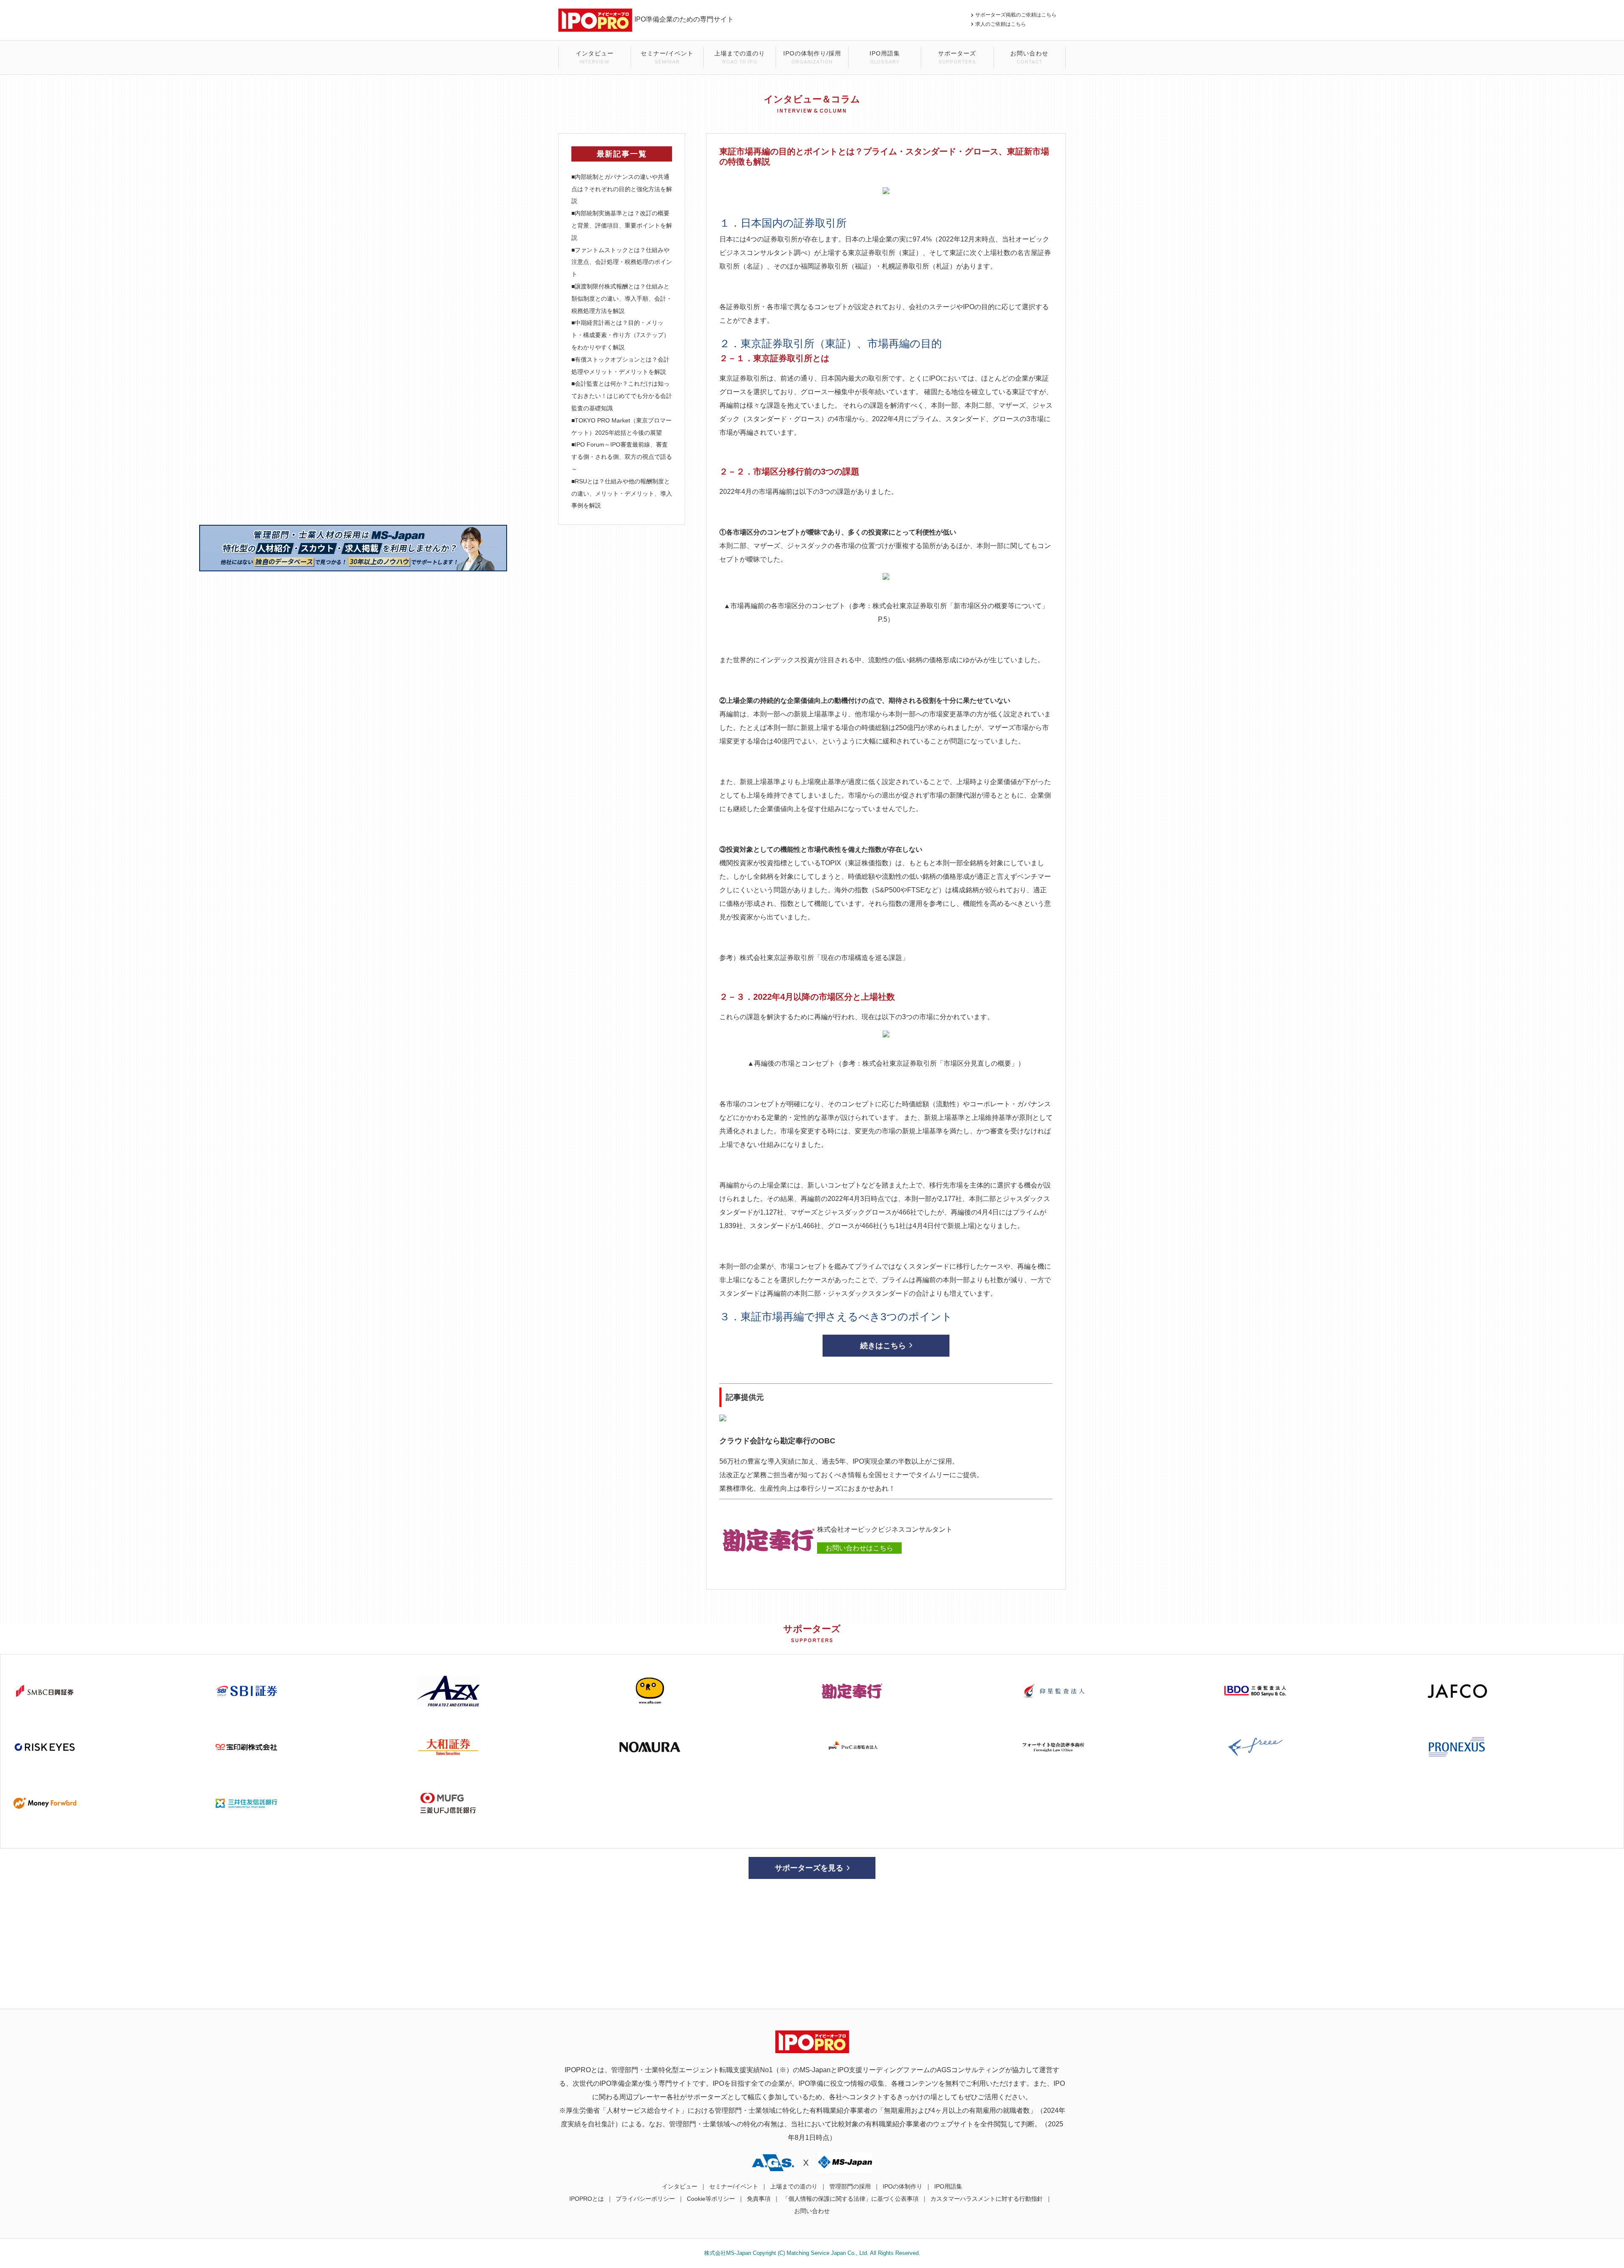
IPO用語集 (885, 57)
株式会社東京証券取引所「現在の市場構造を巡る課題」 (824, 958)
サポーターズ (957, 57)
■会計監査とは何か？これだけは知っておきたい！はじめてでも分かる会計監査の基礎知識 (622, 396)
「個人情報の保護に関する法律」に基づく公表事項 (850, 2199)
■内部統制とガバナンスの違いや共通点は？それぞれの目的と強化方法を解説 (622, 189)
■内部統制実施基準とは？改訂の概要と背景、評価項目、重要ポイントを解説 (622, 225)
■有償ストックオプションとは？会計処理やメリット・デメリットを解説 (620, 366)
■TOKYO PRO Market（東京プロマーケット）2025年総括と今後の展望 (621, 426)
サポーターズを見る (809, 1868)
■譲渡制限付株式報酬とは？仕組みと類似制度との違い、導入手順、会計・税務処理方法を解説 (622, 299)
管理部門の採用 (850, 2186)
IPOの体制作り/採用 (812, 57)
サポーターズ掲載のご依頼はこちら (1018, 15)
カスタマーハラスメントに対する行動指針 (987, 2199)
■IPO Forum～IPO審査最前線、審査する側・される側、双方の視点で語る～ (622, 457)
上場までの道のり (740, 57)
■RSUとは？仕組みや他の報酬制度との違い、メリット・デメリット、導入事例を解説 (622, 494)
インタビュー (595, 57)
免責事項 (759, 2199)
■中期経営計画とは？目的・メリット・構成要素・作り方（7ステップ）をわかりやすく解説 (620, 335)
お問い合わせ (1029, 57)
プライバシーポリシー (645, 2199)
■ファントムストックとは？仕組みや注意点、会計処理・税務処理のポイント (622, 262)
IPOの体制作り (903, 2186)
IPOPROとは (587, 2199)
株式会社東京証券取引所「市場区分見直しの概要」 (940, 1063)
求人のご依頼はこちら (1001, 24)
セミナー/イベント (667, 57)
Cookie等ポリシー (711, 2199)
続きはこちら (883, 1346)
